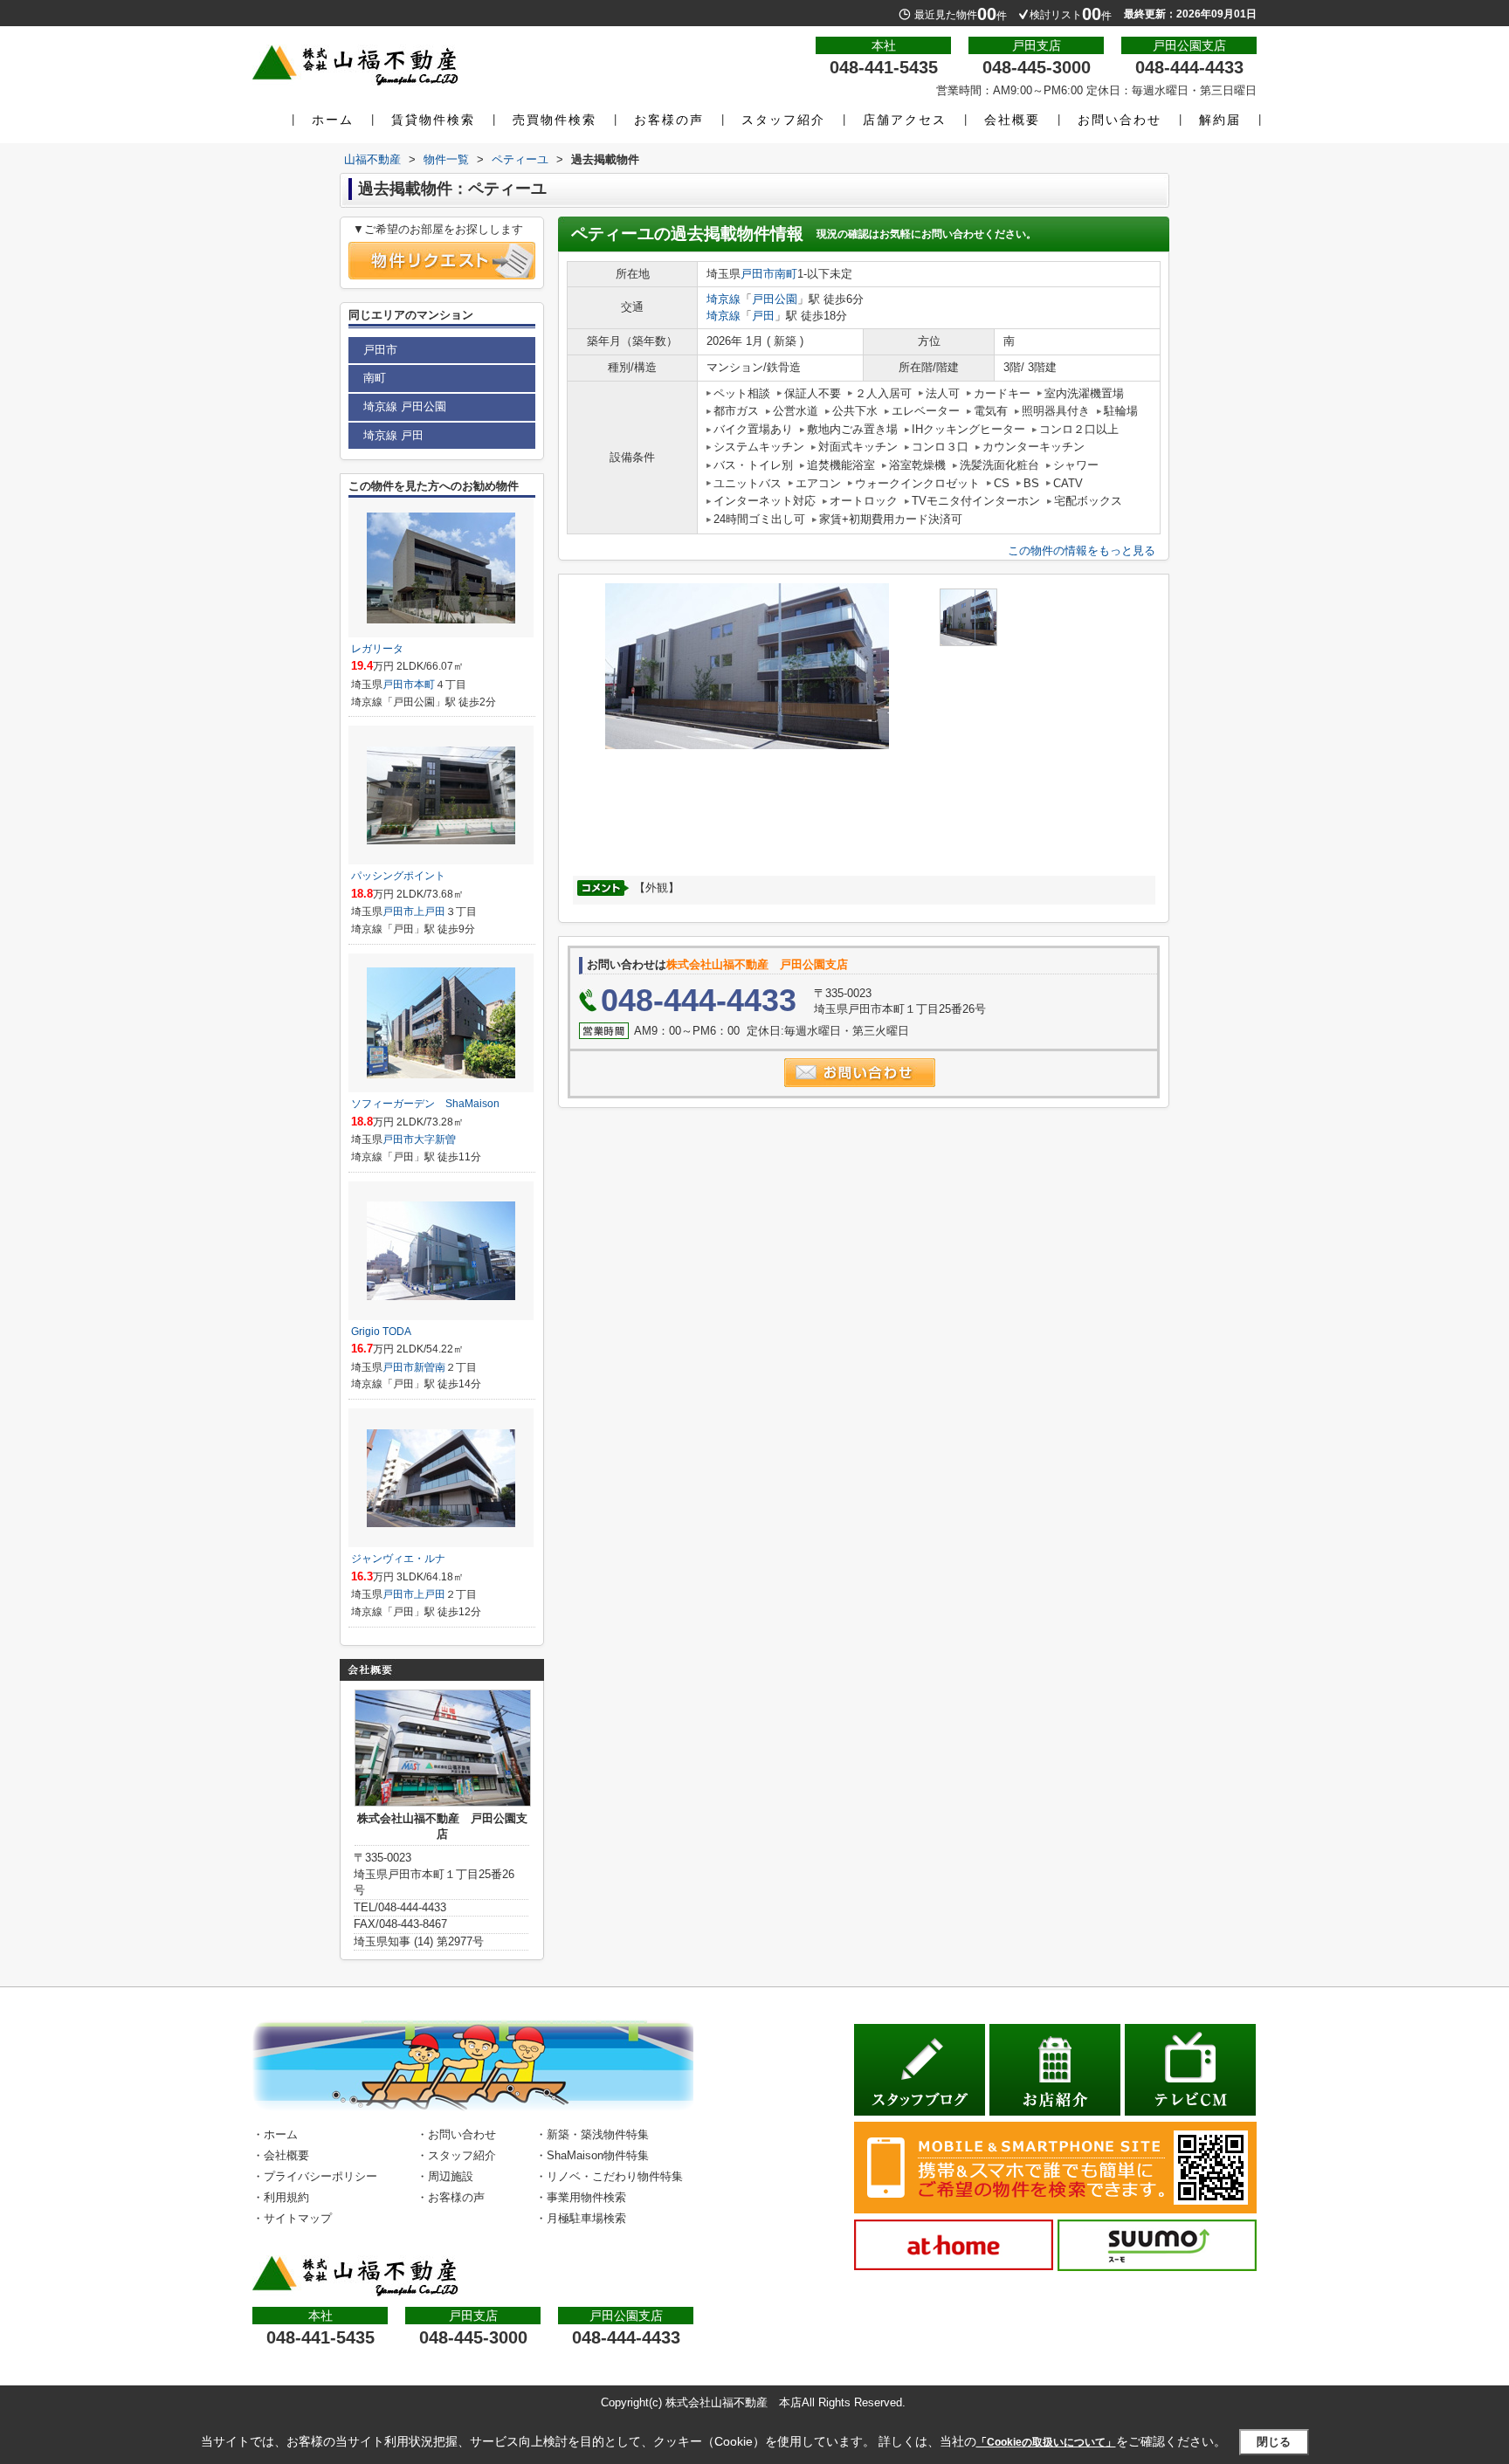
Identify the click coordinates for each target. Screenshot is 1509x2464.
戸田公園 (775, 299)
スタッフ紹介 (783, 120)
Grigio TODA (381, 1332)
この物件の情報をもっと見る (1082, 551)
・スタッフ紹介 (456, 2155)
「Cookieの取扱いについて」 (1046, 2442)
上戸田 (430, 912)
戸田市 (758, 274)
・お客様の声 (451, 2197)
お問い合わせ (1120, 120)
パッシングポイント (398, 876)
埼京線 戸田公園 (405, 406)
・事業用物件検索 (581, 2197)
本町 (424, 685)
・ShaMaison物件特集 (592, 2155)
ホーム (333, 120)
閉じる (1274, 2442)
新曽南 (430, 1367)
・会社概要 (281, 2155)
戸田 (763, 316)
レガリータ (377, 649)
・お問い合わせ (456, 2134)
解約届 (1220, 120)
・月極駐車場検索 (581, 2218)
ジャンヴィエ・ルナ (398, 1559)
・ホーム (275, 2134)
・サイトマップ (292, 2218)
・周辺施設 (445, 2176)
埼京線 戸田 (393, 435)
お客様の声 (669, 120)
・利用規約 (281, 2197)
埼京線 (723, 299)
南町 (786, 274)
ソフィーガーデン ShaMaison (425, 1104)
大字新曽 (435, 1139)
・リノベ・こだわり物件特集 (609, 2176)
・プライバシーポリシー (315, 2176)
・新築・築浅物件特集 (592, 2134)
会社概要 (1012, 120)
